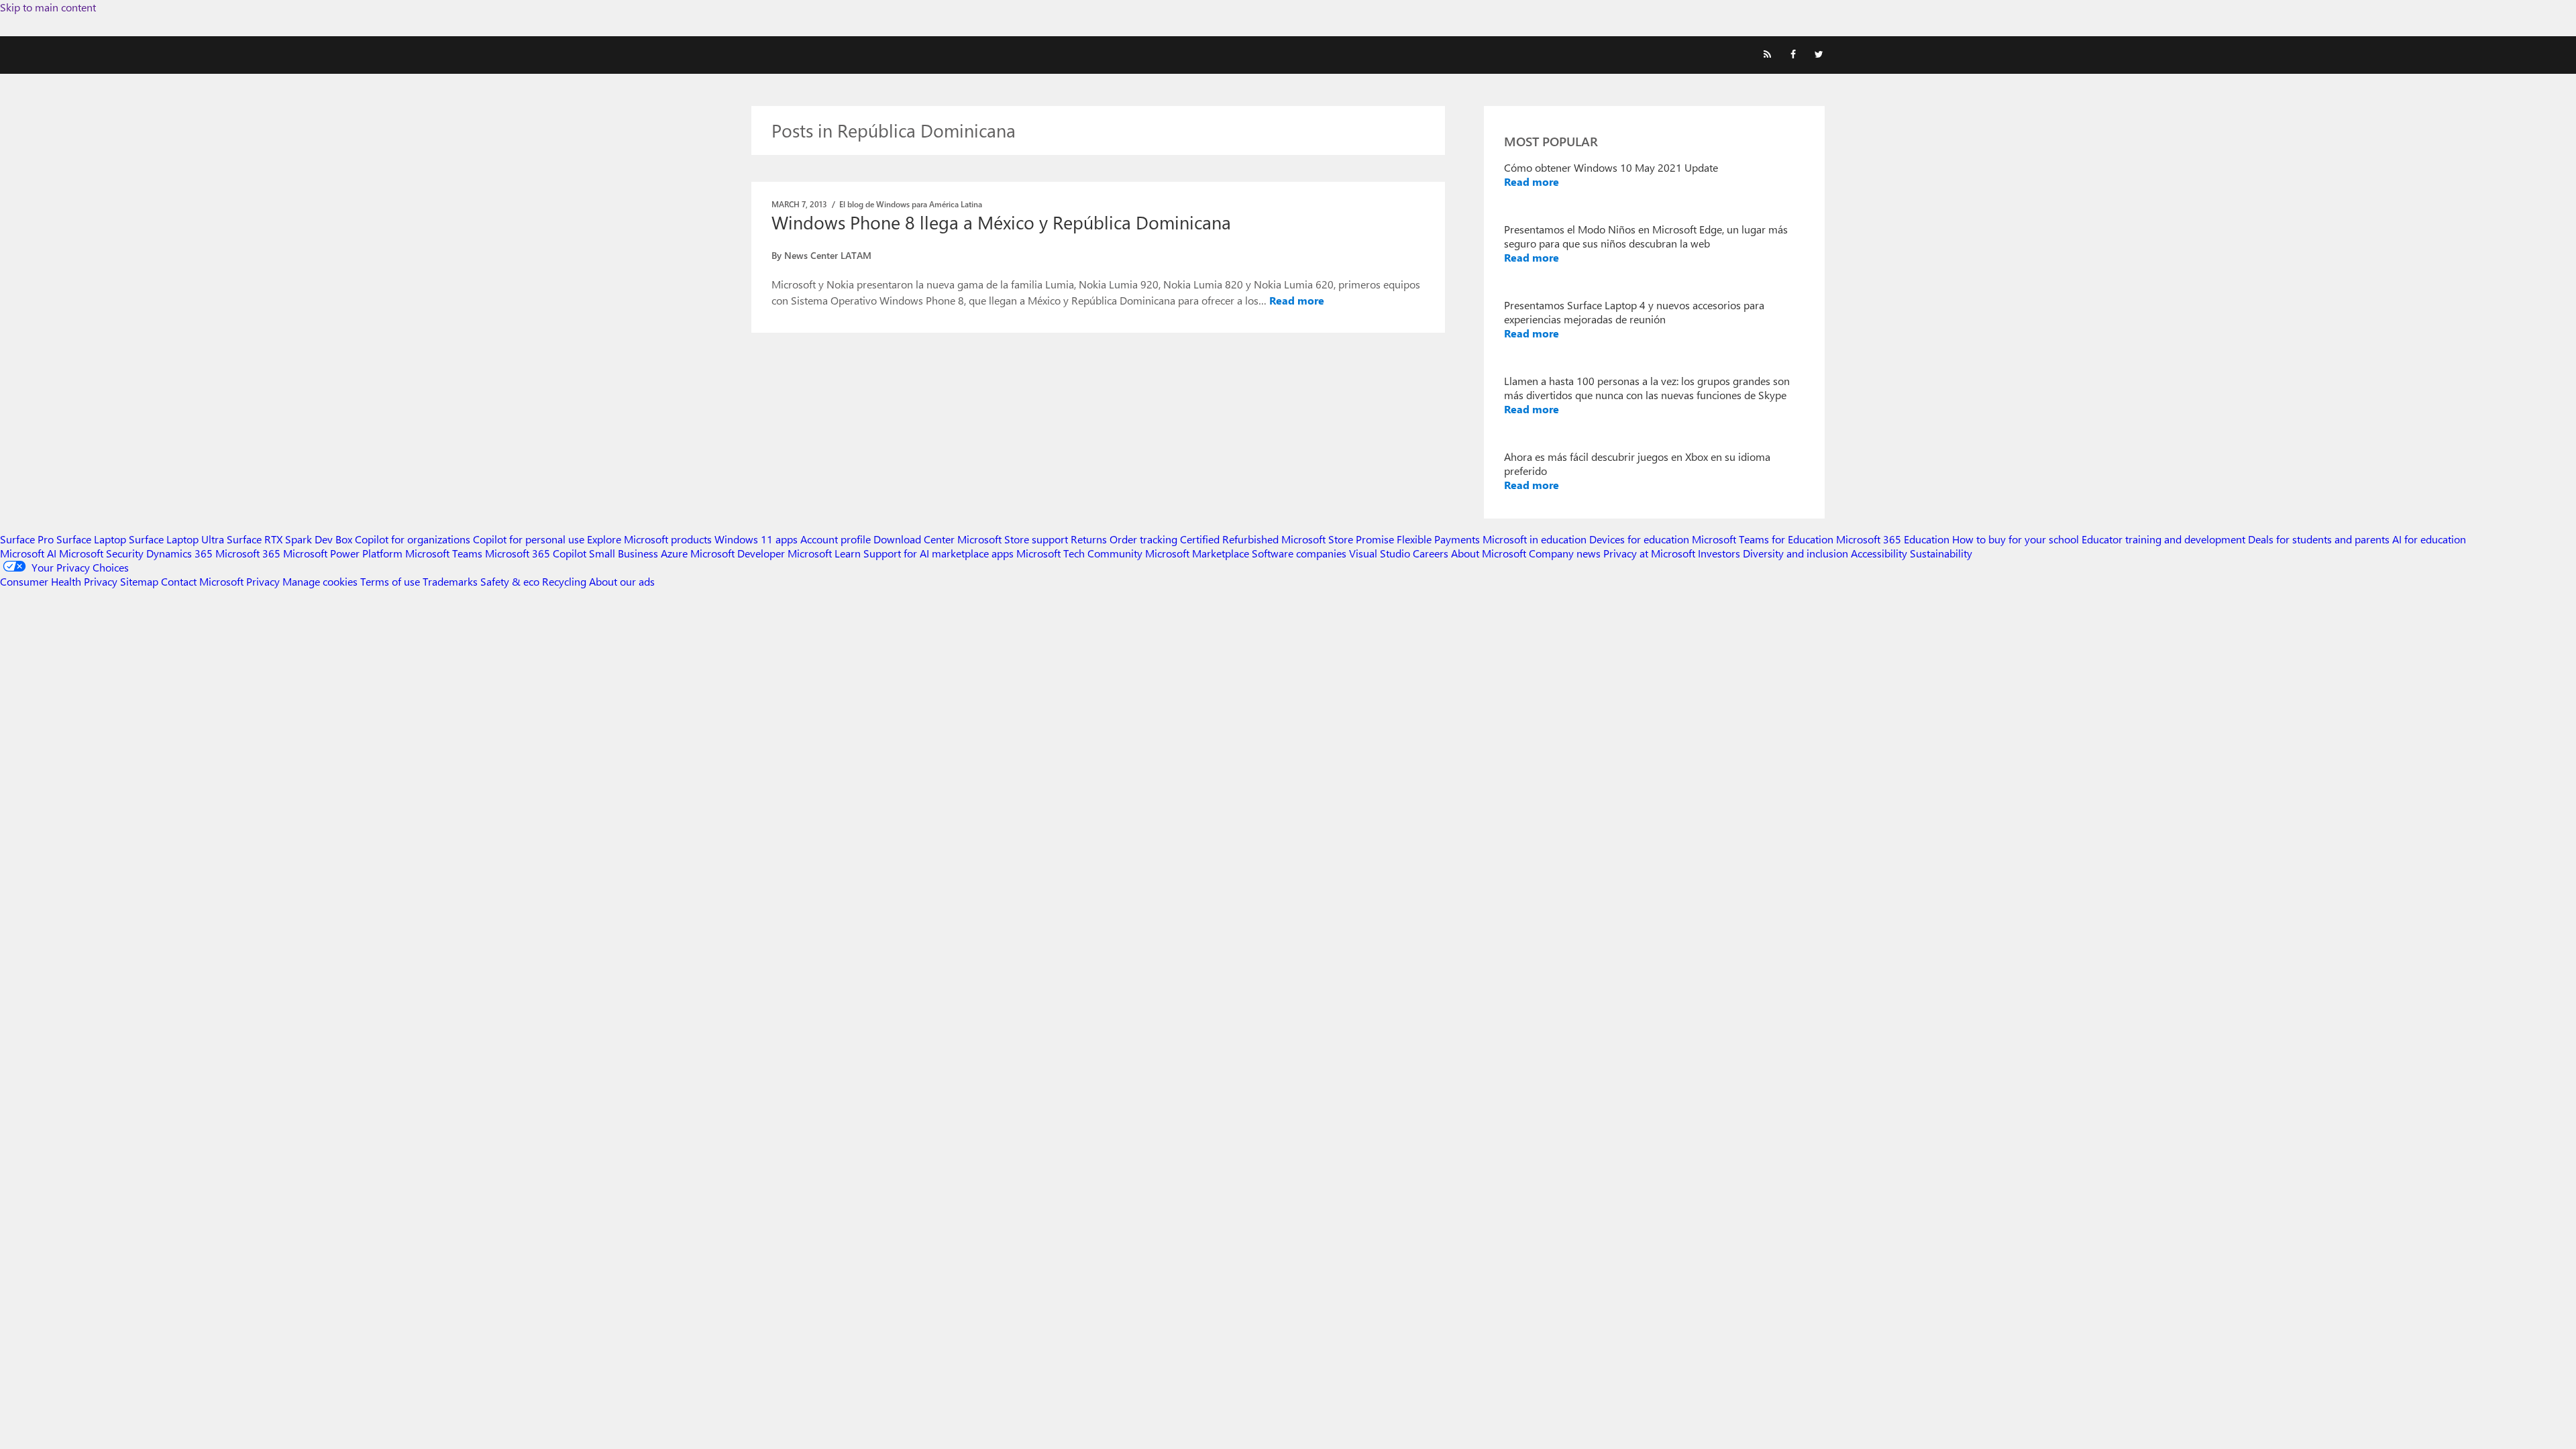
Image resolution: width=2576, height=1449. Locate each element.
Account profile (836, 539)
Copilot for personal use (529, 539)
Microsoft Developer (738, 553)
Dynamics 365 (179, 553)
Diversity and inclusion (1795, 553)
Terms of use (390, 581)
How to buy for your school (2016, 539)
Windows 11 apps (756, 539)
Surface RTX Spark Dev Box (289, 539)
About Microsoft (1489, 553)
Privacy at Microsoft (1649, 553)
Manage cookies (320, 581)
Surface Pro (27, 539)
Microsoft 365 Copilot (536, 553)
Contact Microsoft (202, 581)
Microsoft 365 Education (1893, 539)
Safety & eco (510, 581)
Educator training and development (2163, 539)
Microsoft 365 (248, 553)
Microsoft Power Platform (343, 553)
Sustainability (1941, 553)
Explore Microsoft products (649, 539)
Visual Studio (1380, 553)
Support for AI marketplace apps (938, 553)
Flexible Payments (1438, 539)
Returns (1089, 539)
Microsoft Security (101, 553)
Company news (1565, 553)
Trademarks (450, 581)
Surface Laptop (91, 539)
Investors (1719, 553)
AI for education (2429, 539)
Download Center (914, 539)
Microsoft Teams (444, 553)
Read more (1297, 300)
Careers (1431, 553)
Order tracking (1143, 539)
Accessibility (1879, 553)
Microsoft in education (1535, 539)
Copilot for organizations (413, 539)
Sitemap (139, 581)
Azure (674, 553)
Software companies (1299, 553)
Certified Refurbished (1229, 539)
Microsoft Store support (1013, 539)
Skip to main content (48, 7)
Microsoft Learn (824, 553)
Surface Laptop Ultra (176, 539)
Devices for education (1639, 539)
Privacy (264, 581)
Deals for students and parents (2319, 539)
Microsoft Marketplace (1197, 553)
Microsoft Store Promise (1338, 539)
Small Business (624, 553)
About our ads (622, 581)
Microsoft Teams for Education (1763, 539)
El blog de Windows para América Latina (911, 204)
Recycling (564, 581)
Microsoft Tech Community (1079, 553)
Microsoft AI (28, 553)
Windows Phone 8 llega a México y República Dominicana (1001, 222)
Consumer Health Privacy (59, 581)
